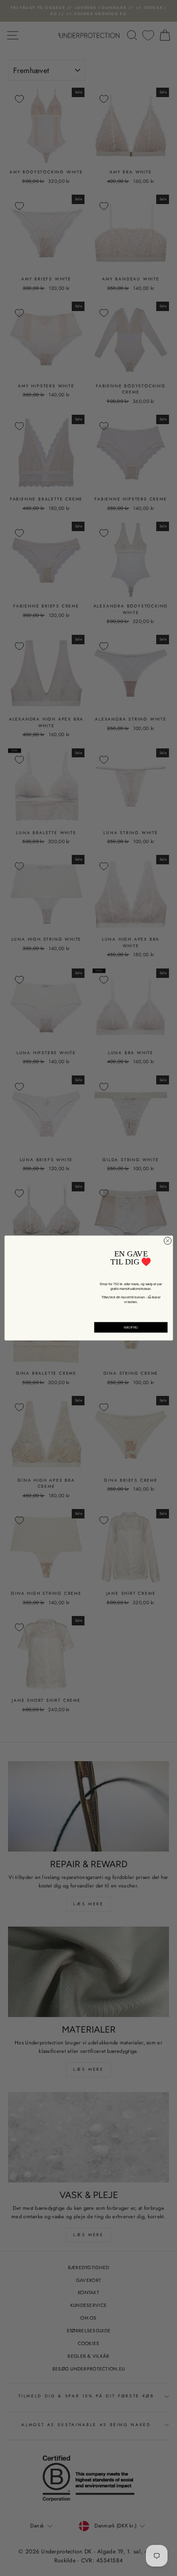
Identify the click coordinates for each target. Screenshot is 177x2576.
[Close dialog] (168, 1241)
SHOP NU (131, 1327)
